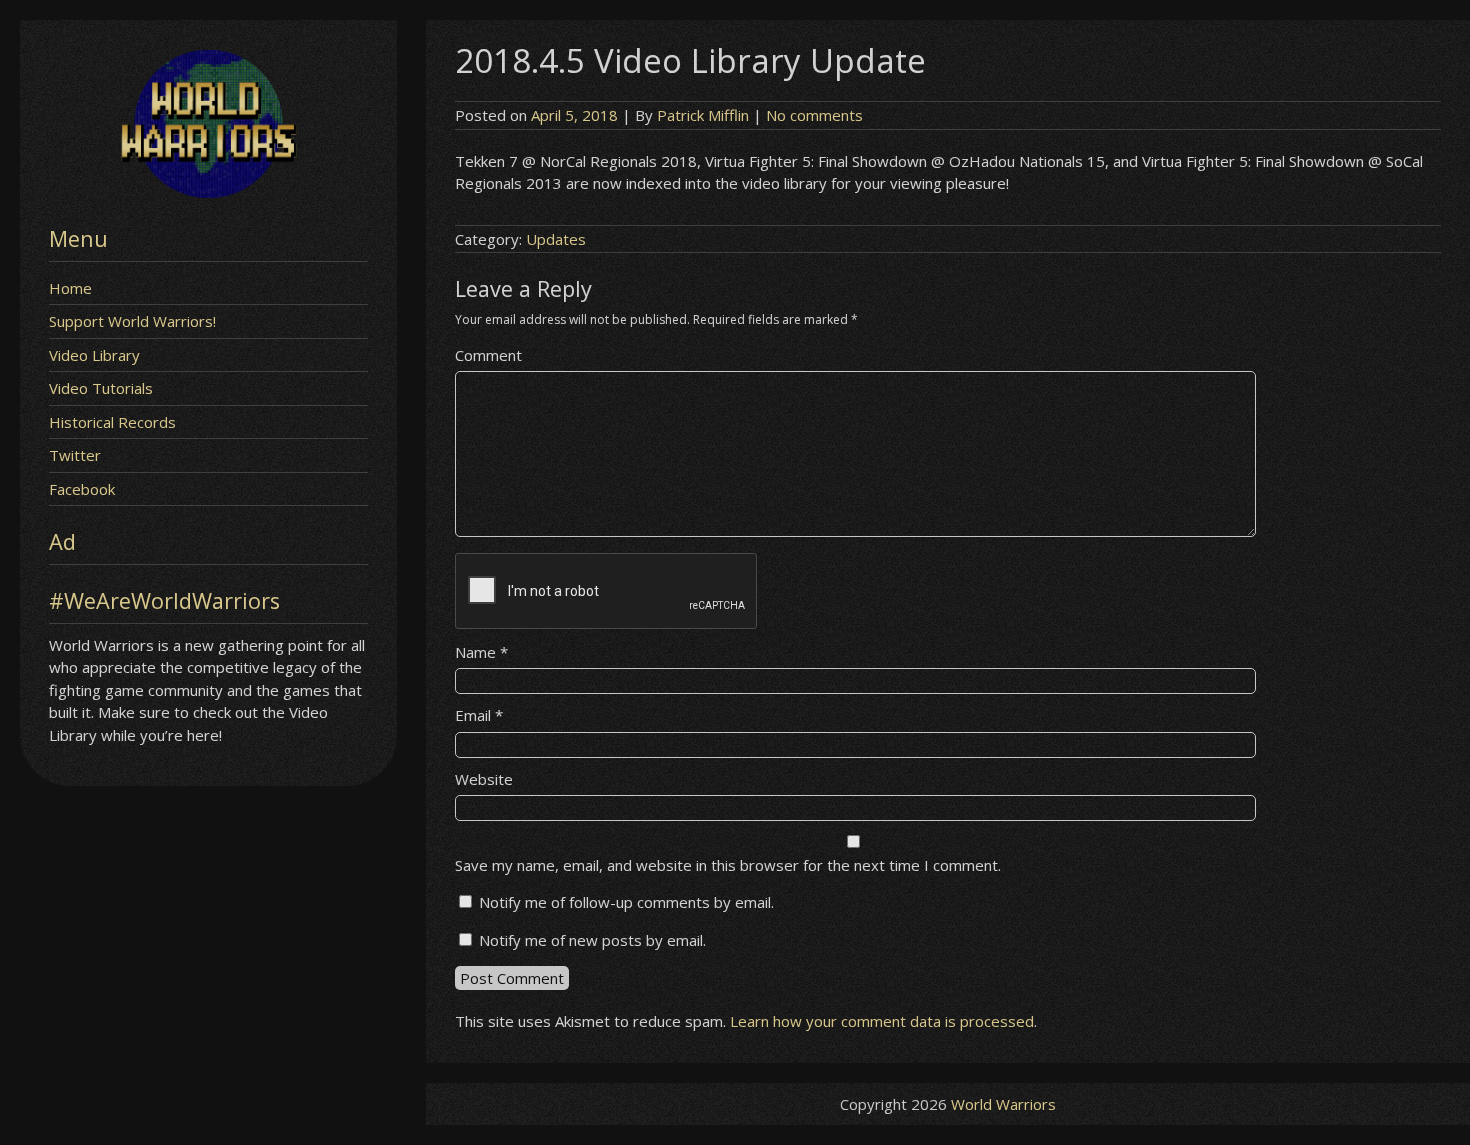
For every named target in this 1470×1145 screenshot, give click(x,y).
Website (484, 779)
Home (70, 288)
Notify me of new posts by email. (592, 940)
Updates (556, 239)
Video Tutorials (101, 388)
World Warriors (1003, 1104)
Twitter (75, 455)
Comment (488, 355)
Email (479, 715)
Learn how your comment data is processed (882, 1021)
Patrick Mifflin (703, 115)
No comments (814, 115)
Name (481, 652)
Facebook (82, 489)
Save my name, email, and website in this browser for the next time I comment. (728, 865)
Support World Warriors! (132, 321)
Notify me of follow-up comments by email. (626, 902)
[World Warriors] (208, 192)
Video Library (94, 355)
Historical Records (112, 422)
